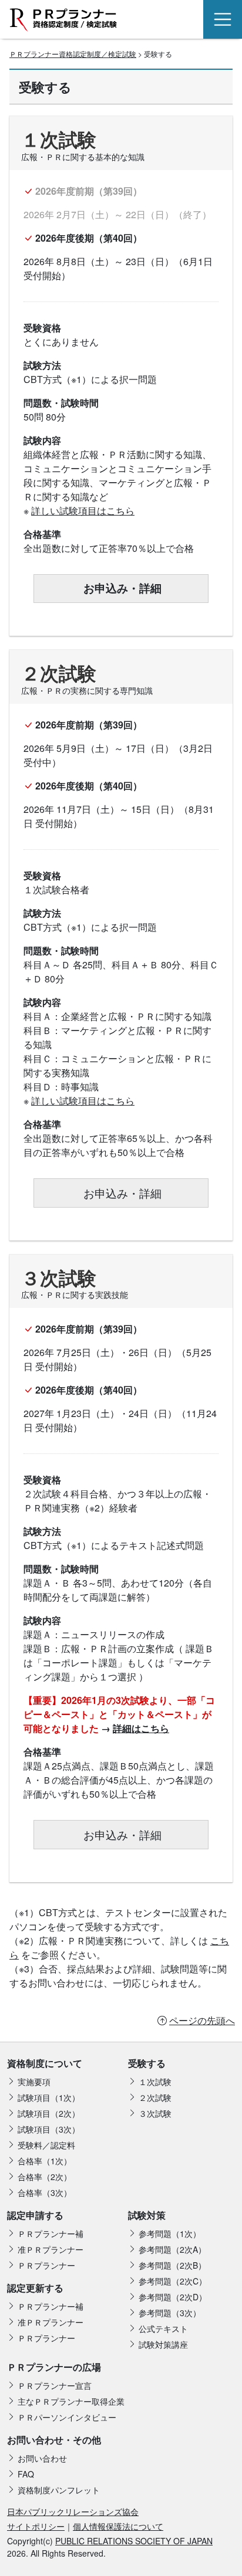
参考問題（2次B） (172, 2265)
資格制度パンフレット (59, 2490)
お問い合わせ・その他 (54, 2440)
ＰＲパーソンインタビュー (67, 2417)
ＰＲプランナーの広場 (54, 2367)
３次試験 (155, 2113)
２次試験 (155, 2097)
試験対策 (147, 2215)
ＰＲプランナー (46, 2265)
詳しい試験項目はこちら (83, 511)
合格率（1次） (45, 2161)
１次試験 (155, 2082)
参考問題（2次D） (173, 2297)
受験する (147, 2063)
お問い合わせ (42, 2458)
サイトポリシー (36, 2526)
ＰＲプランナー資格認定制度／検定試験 (73, 54)
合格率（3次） (45, 2192)
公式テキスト (163, 2328)
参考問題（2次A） (172, 2249)
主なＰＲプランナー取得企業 (71, 2401)
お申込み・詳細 (121, 588)
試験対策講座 (163, 2344)
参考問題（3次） (170, 2313)
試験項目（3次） (49, 2129)
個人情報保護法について (118, 2526)
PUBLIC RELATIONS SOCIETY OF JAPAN (134, 2541)
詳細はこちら (141, 1728)
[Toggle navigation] (223, 19)
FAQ (26, 2474)
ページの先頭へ (202, 2020)
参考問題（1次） (170, 2233)
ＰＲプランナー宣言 (55, 2385)
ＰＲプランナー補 (51, 2233)
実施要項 (34, 2082)
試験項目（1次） (49, 2097)
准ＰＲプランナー (51, 2249)
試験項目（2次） (49, 2113)
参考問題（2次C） (173, 2281)
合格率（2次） (45, 2177)
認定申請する (35, 2215)
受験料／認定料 (46, 2145)
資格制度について (45, 2063)
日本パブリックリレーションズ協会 (73, 2511)
